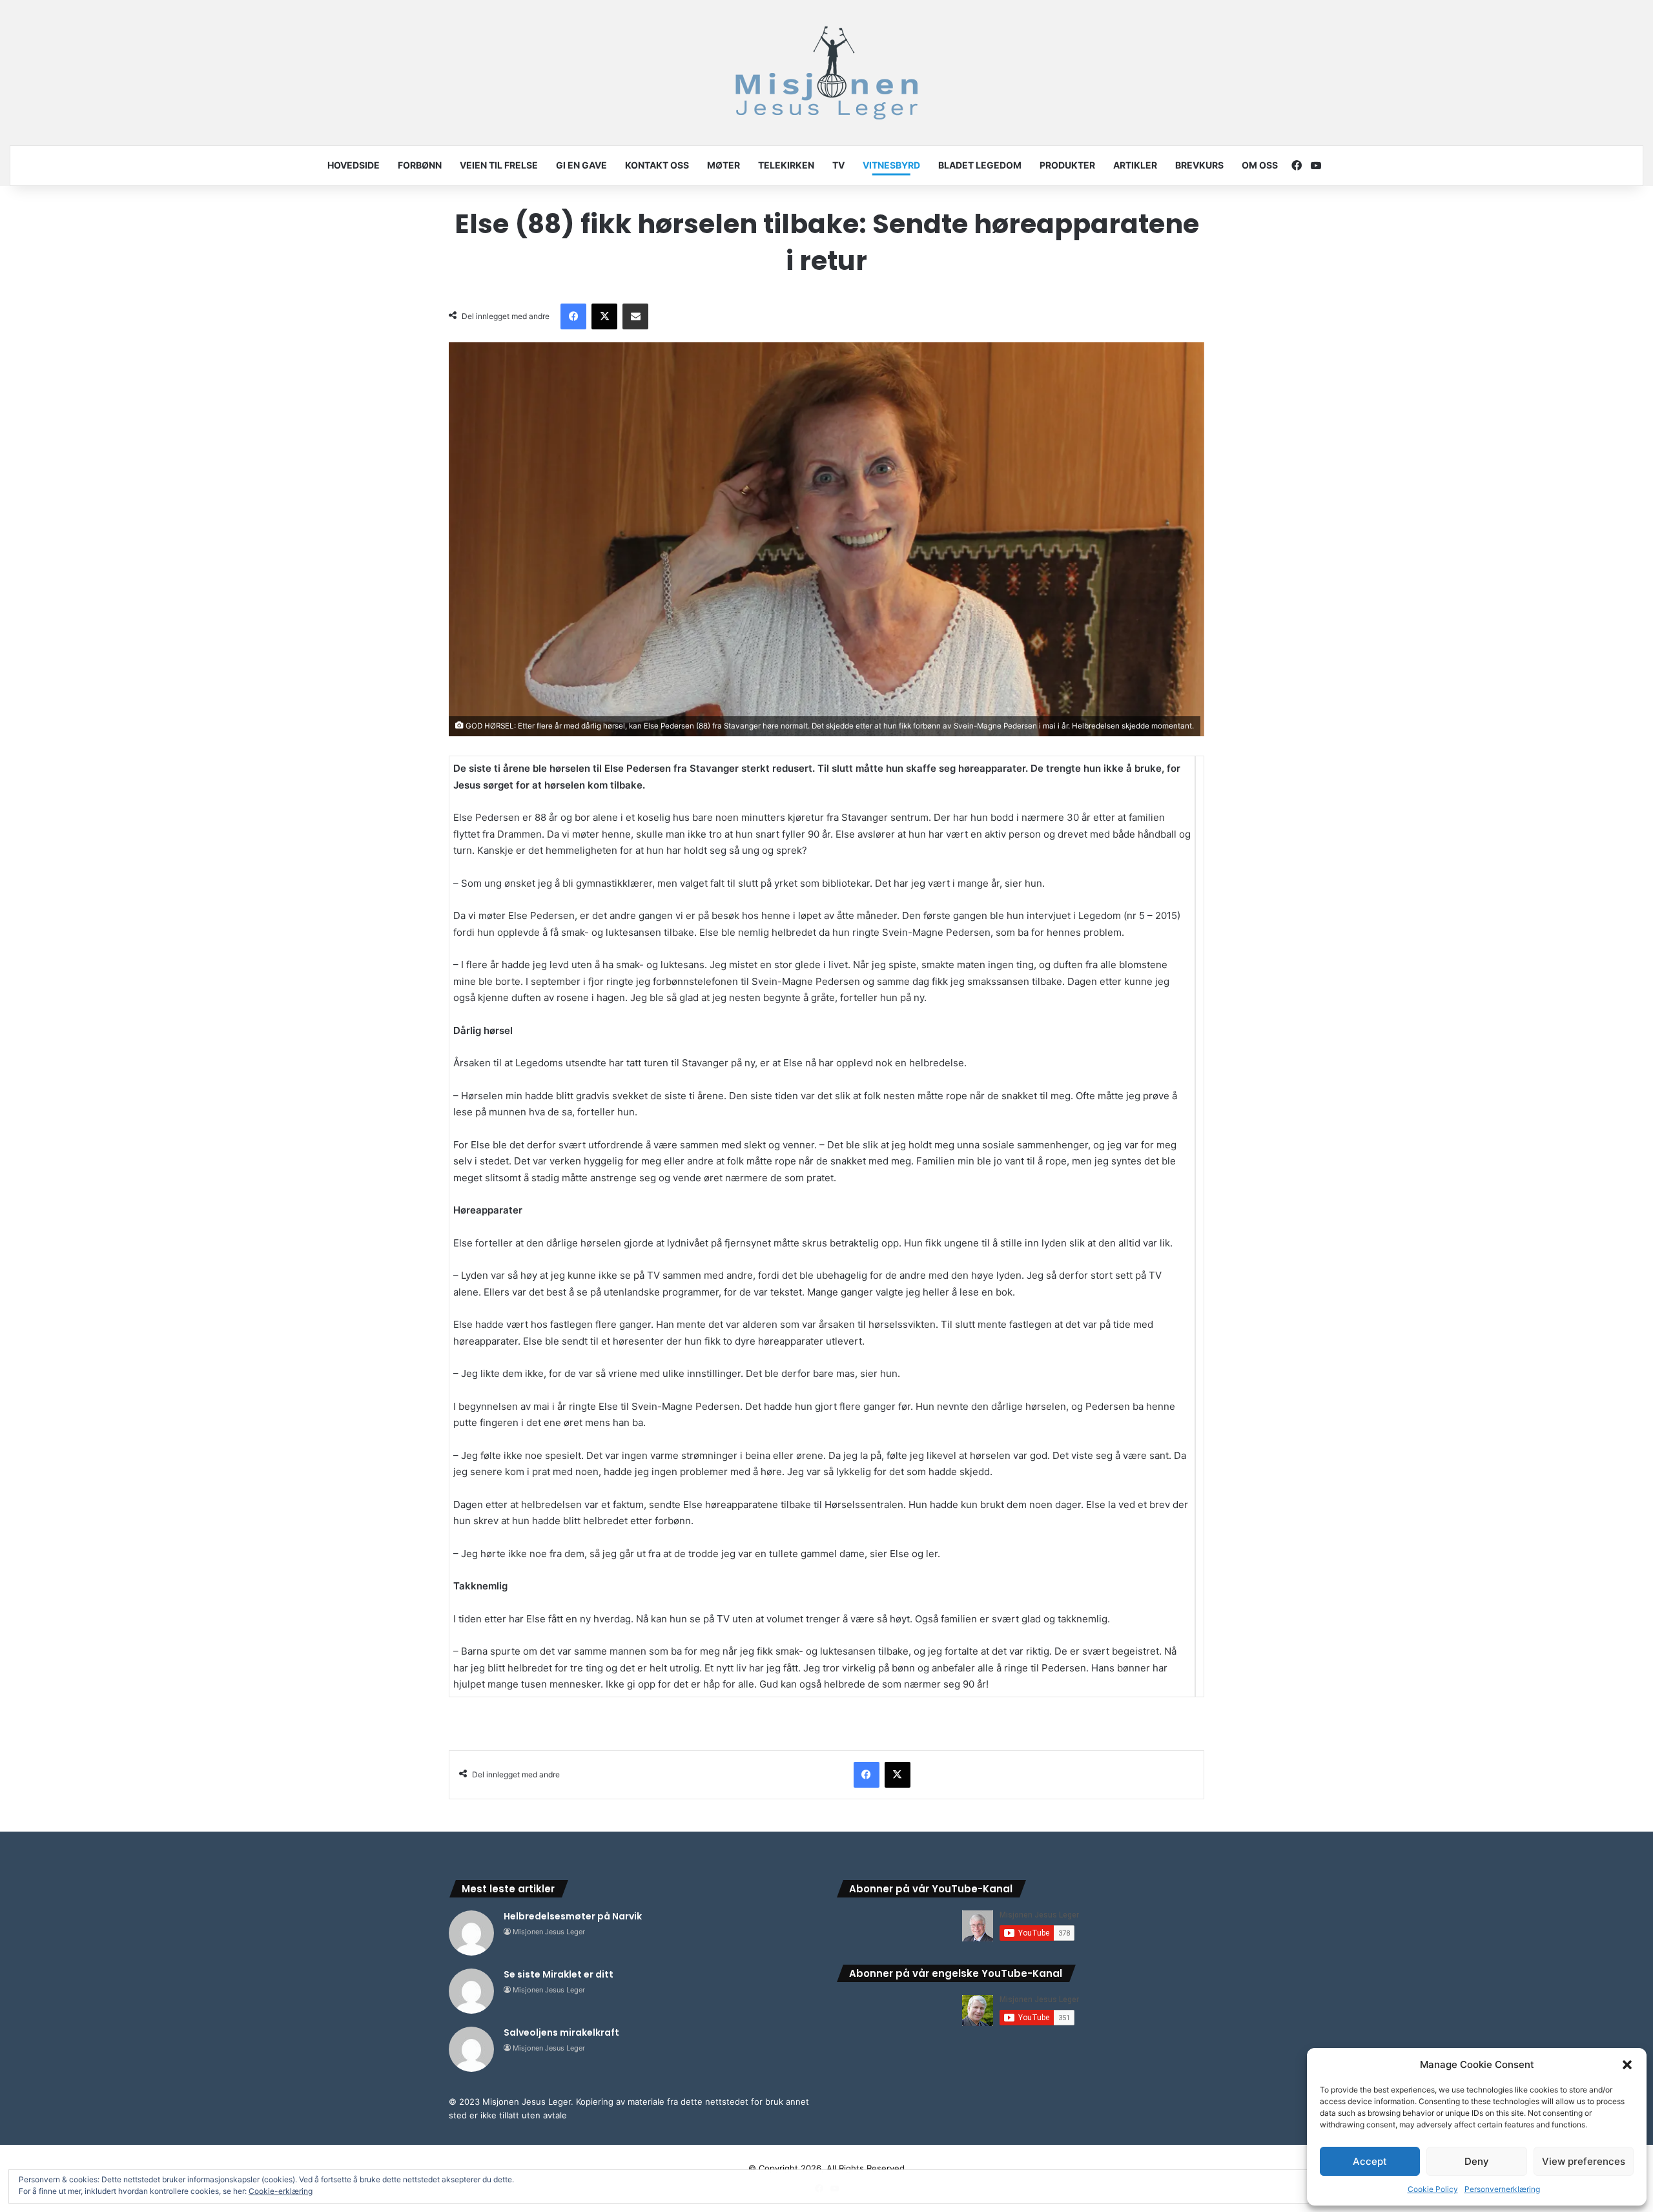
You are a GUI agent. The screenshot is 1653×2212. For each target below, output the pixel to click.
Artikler (1135, 165)
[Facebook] (573, 316)
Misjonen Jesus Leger (549, 1932)
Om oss (1260, 165)
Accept (1370, 2161)
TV (838, 165)
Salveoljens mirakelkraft (561, 2032)
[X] (604, 316)
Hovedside (354, 165)
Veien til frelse (499, 165)
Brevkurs (1199, 165)
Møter (724, 165)
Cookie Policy (1433, 2189)
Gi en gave (581, 165)
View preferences (1584, 2161)
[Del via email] (635, 316)
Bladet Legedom (980, 165)
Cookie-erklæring (281, 2191)
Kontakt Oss (657, 165)
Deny (1477, 2161)
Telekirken (786, 165)
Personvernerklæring (1502, 2189)
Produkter (1067, 165)
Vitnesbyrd (891, 165)
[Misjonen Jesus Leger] (826, 73)
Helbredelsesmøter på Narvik (573, 1916)
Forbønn (420, 165)
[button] (1627, 2065)
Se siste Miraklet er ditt (559, 1974)
